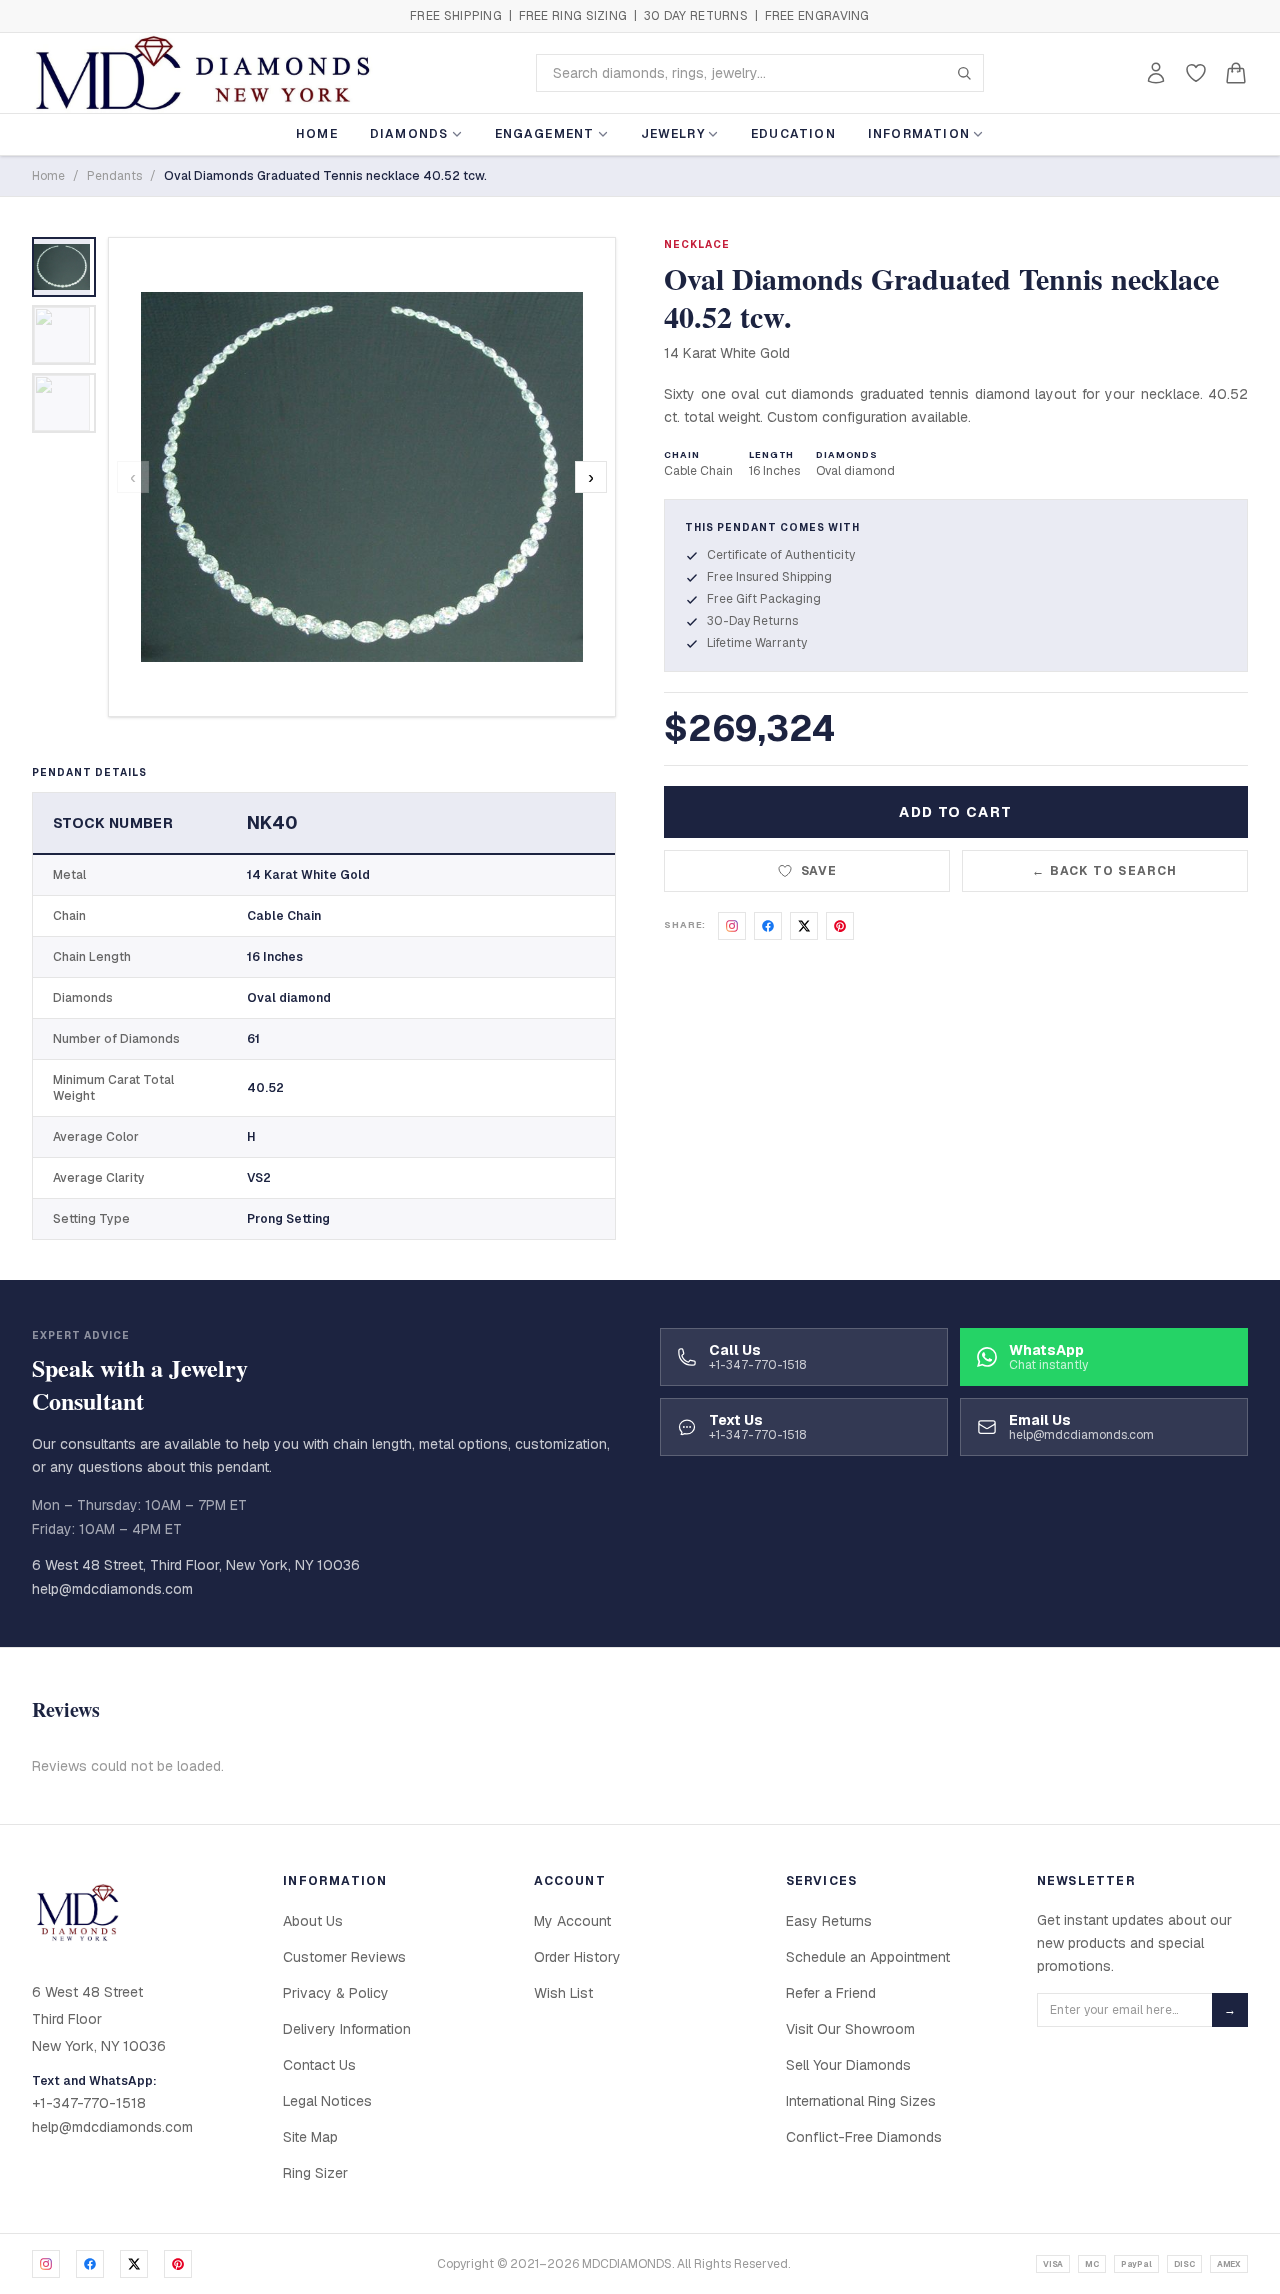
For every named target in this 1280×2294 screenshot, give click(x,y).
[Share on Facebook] (768, 926)
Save (819, 871)
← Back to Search (1104, 871)
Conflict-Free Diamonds (864, 2137)
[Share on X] (804, 926)
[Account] (1156, 73)
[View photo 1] (64, 267)
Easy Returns (829, 1921)
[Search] (964, 73)
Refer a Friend (831, 1993)
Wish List (563, 1993)
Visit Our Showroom (850, 2029)
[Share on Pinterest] (840, 926)
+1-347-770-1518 (89, 2103)
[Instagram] (46, 2264)
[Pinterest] (178, 2264)
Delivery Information (347, 2029)
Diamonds (409, 134)
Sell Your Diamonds (848, 2065)
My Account (572, 1921)
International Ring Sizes (861, 2101)
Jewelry (673, 134)
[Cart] (1236, 73)
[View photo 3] (64, 403)
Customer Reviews (344, 1957)
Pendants (114, 176)
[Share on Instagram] (732, 926)
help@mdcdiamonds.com (112, 1589)
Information (919, 134)
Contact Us (319, 2065)
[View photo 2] (64, 335)
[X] (134, 2264)
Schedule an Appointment (868, 1957)
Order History (577, 1957)
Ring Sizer (315, 2173)
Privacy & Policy (336, 1993)
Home (317, 134)
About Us (313, 1921)
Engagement (545, 134)
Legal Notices (327, 2101)
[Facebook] (90, 2264)
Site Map (310, 2137)
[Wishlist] (1196, 73)
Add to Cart (955, 812)
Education (793, 134)
